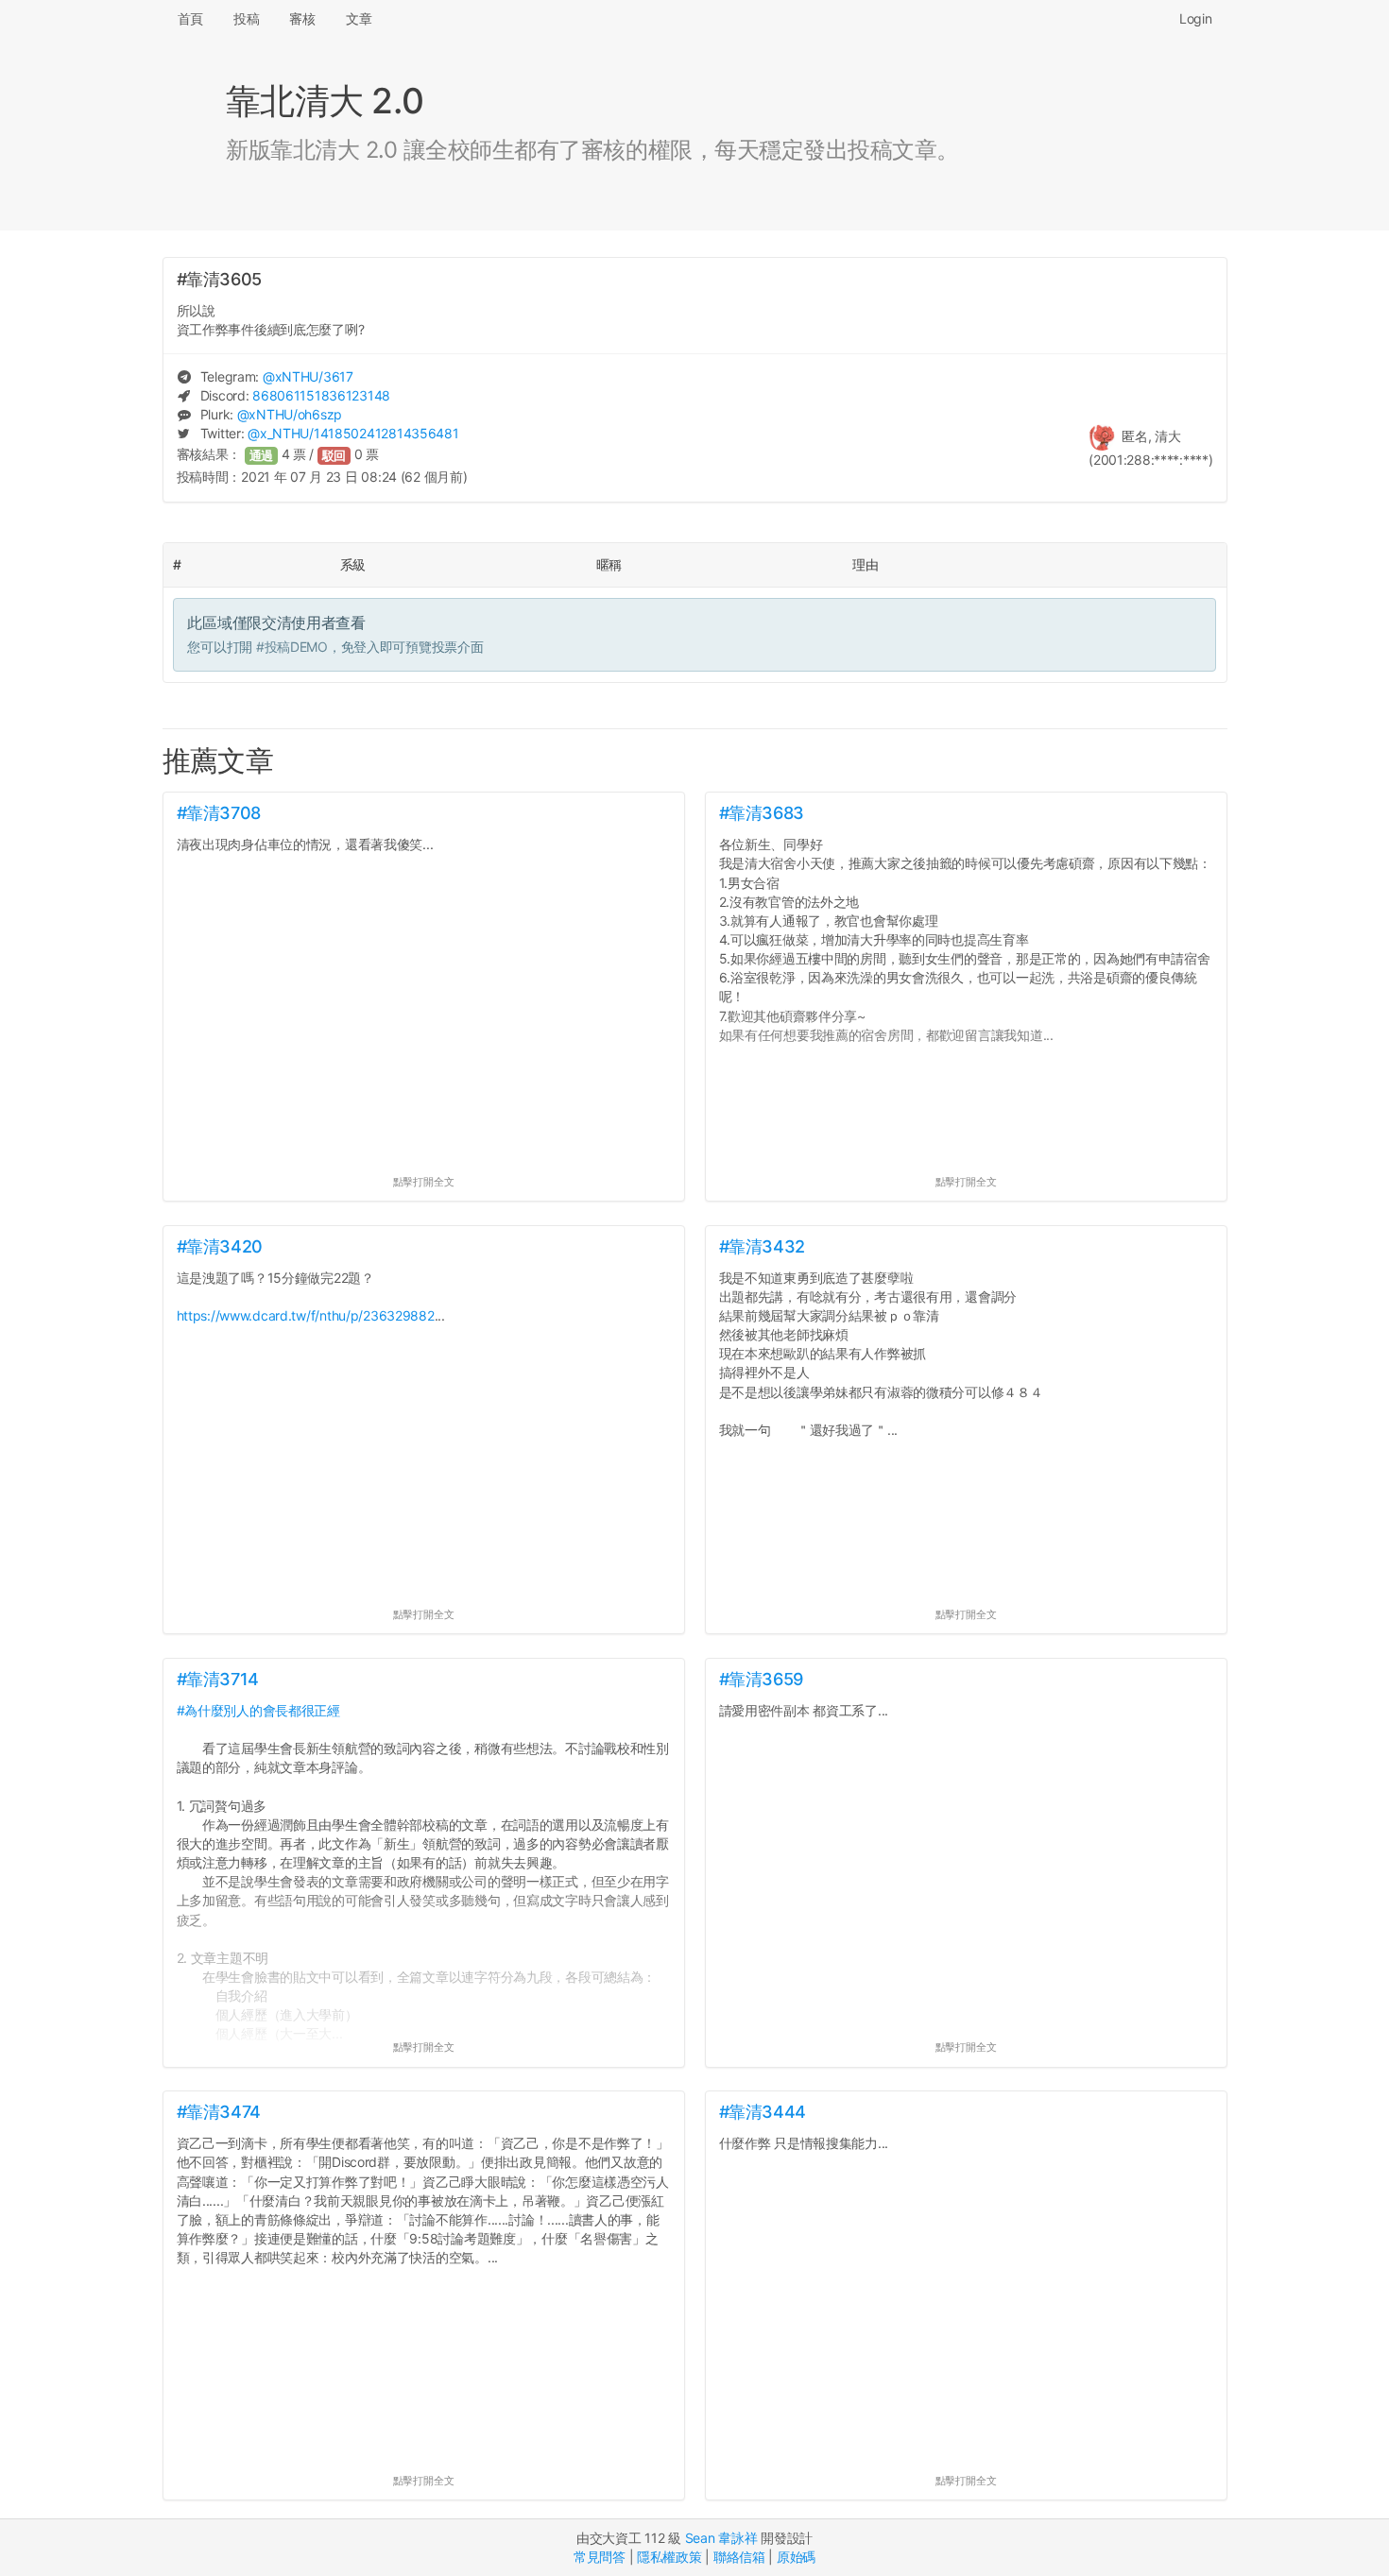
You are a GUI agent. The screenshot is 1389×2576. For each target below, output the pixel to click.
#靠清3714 (218, 1679)
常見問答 (600, 2557)
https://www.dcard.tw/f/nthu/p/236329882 (306, 1315)
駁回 (334, 456)
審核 (302, 18)
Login (1196, 18)
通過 (262, 456)
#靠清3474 (219, 2112)
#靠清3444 (763, 2112)
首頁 (190, 18)
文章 (359, 18)
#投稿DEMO (292, 647)
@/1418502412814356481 (353, 433)
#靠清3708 (219, 813)
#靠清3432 (762, 1246)
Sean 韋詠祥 (721, 2538)
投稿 (246, 18)
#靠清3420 (220, 1246)
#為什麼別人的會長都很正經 (258, 1710)
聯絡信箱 (739, 2557)
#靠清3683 (762, 813)
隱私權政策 (669, 2557)
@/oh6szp (290, 414)
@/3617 (308, 376)
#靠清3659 (761, 1679)
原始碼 (796, 2557)
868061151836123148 (321, 395)
